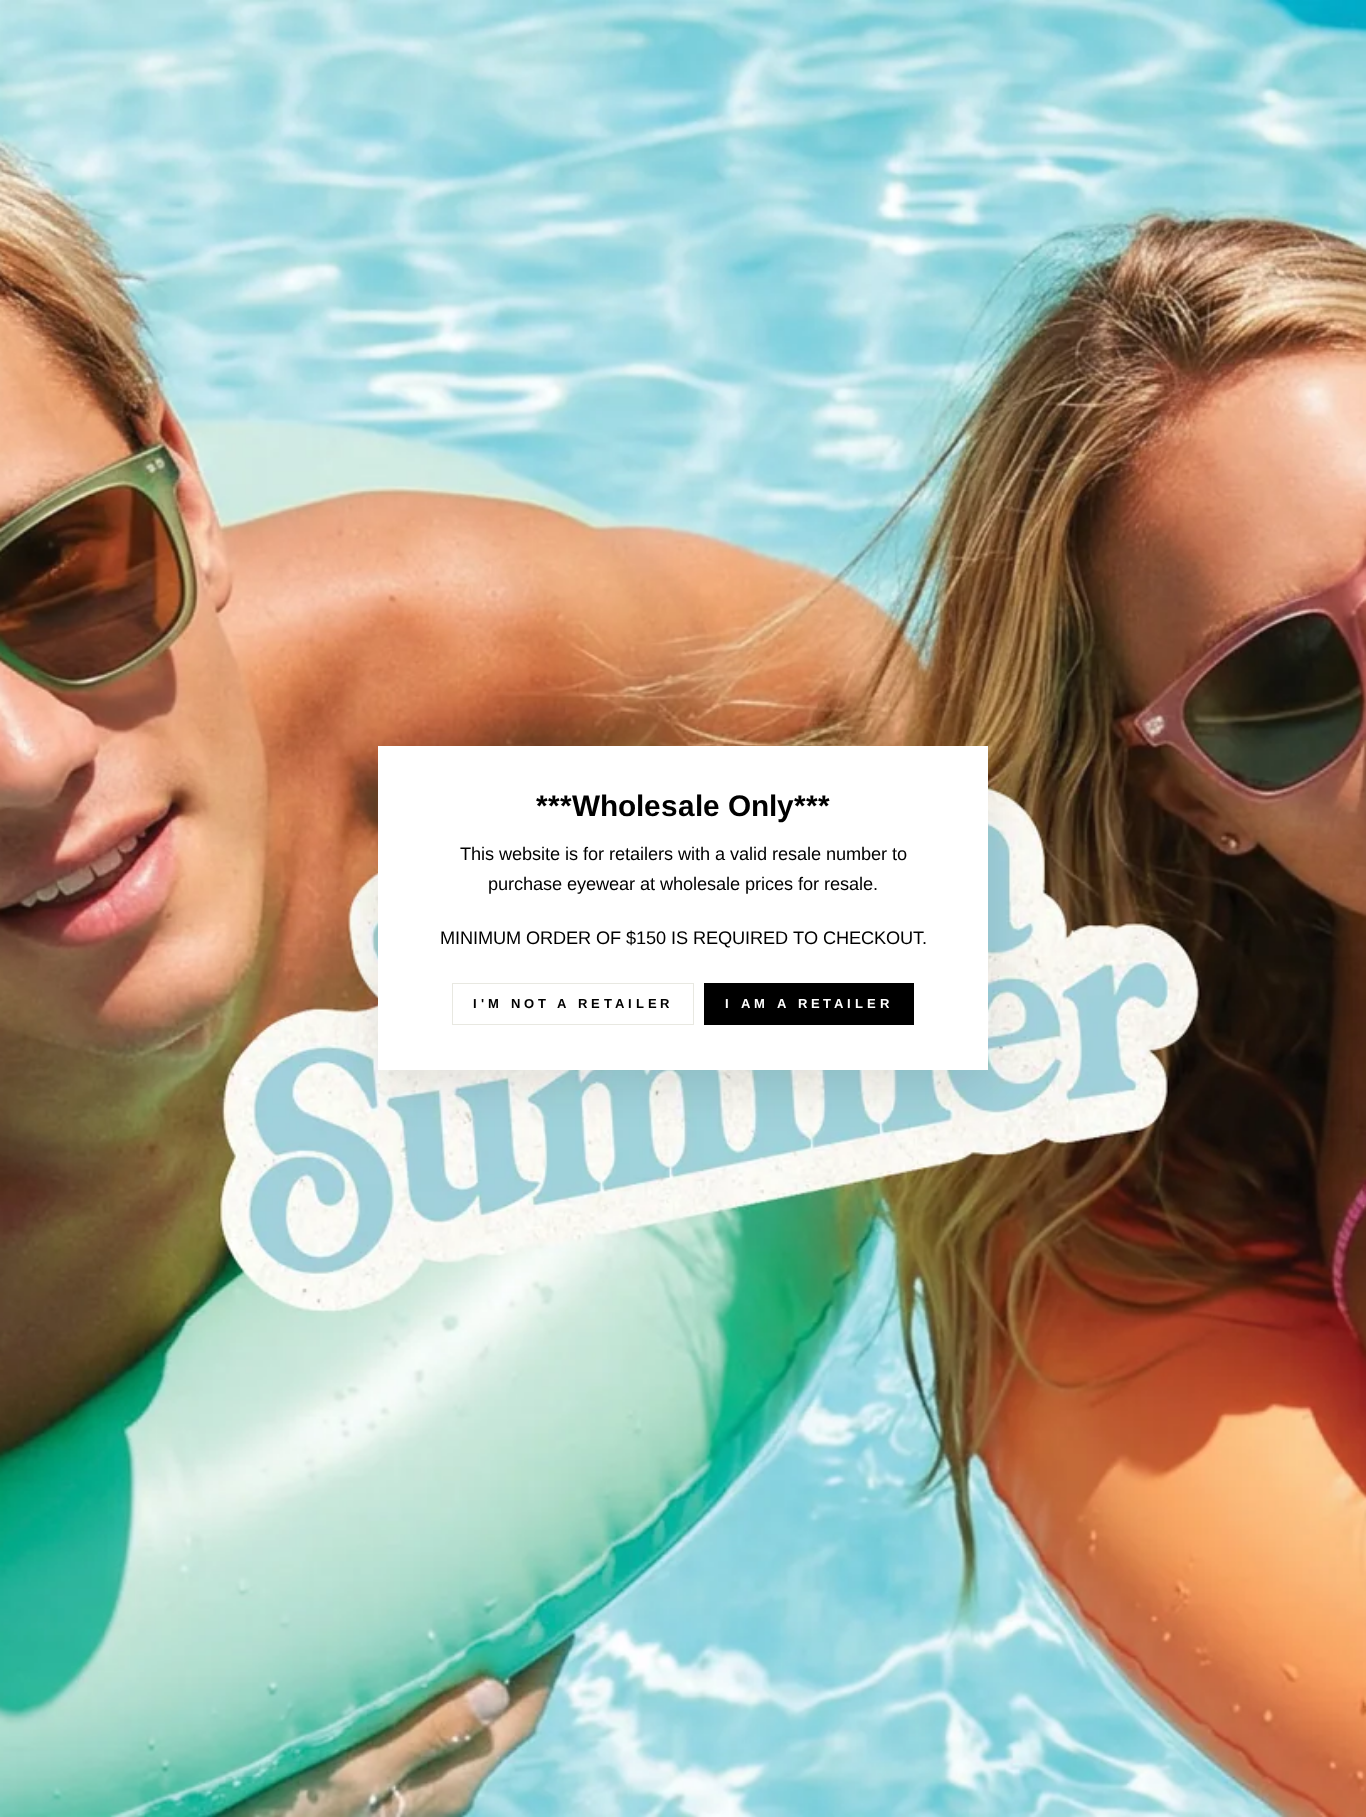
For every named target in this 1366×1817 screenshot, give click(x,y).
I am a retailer (809, 1003)
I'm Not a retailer (573, 1003)
